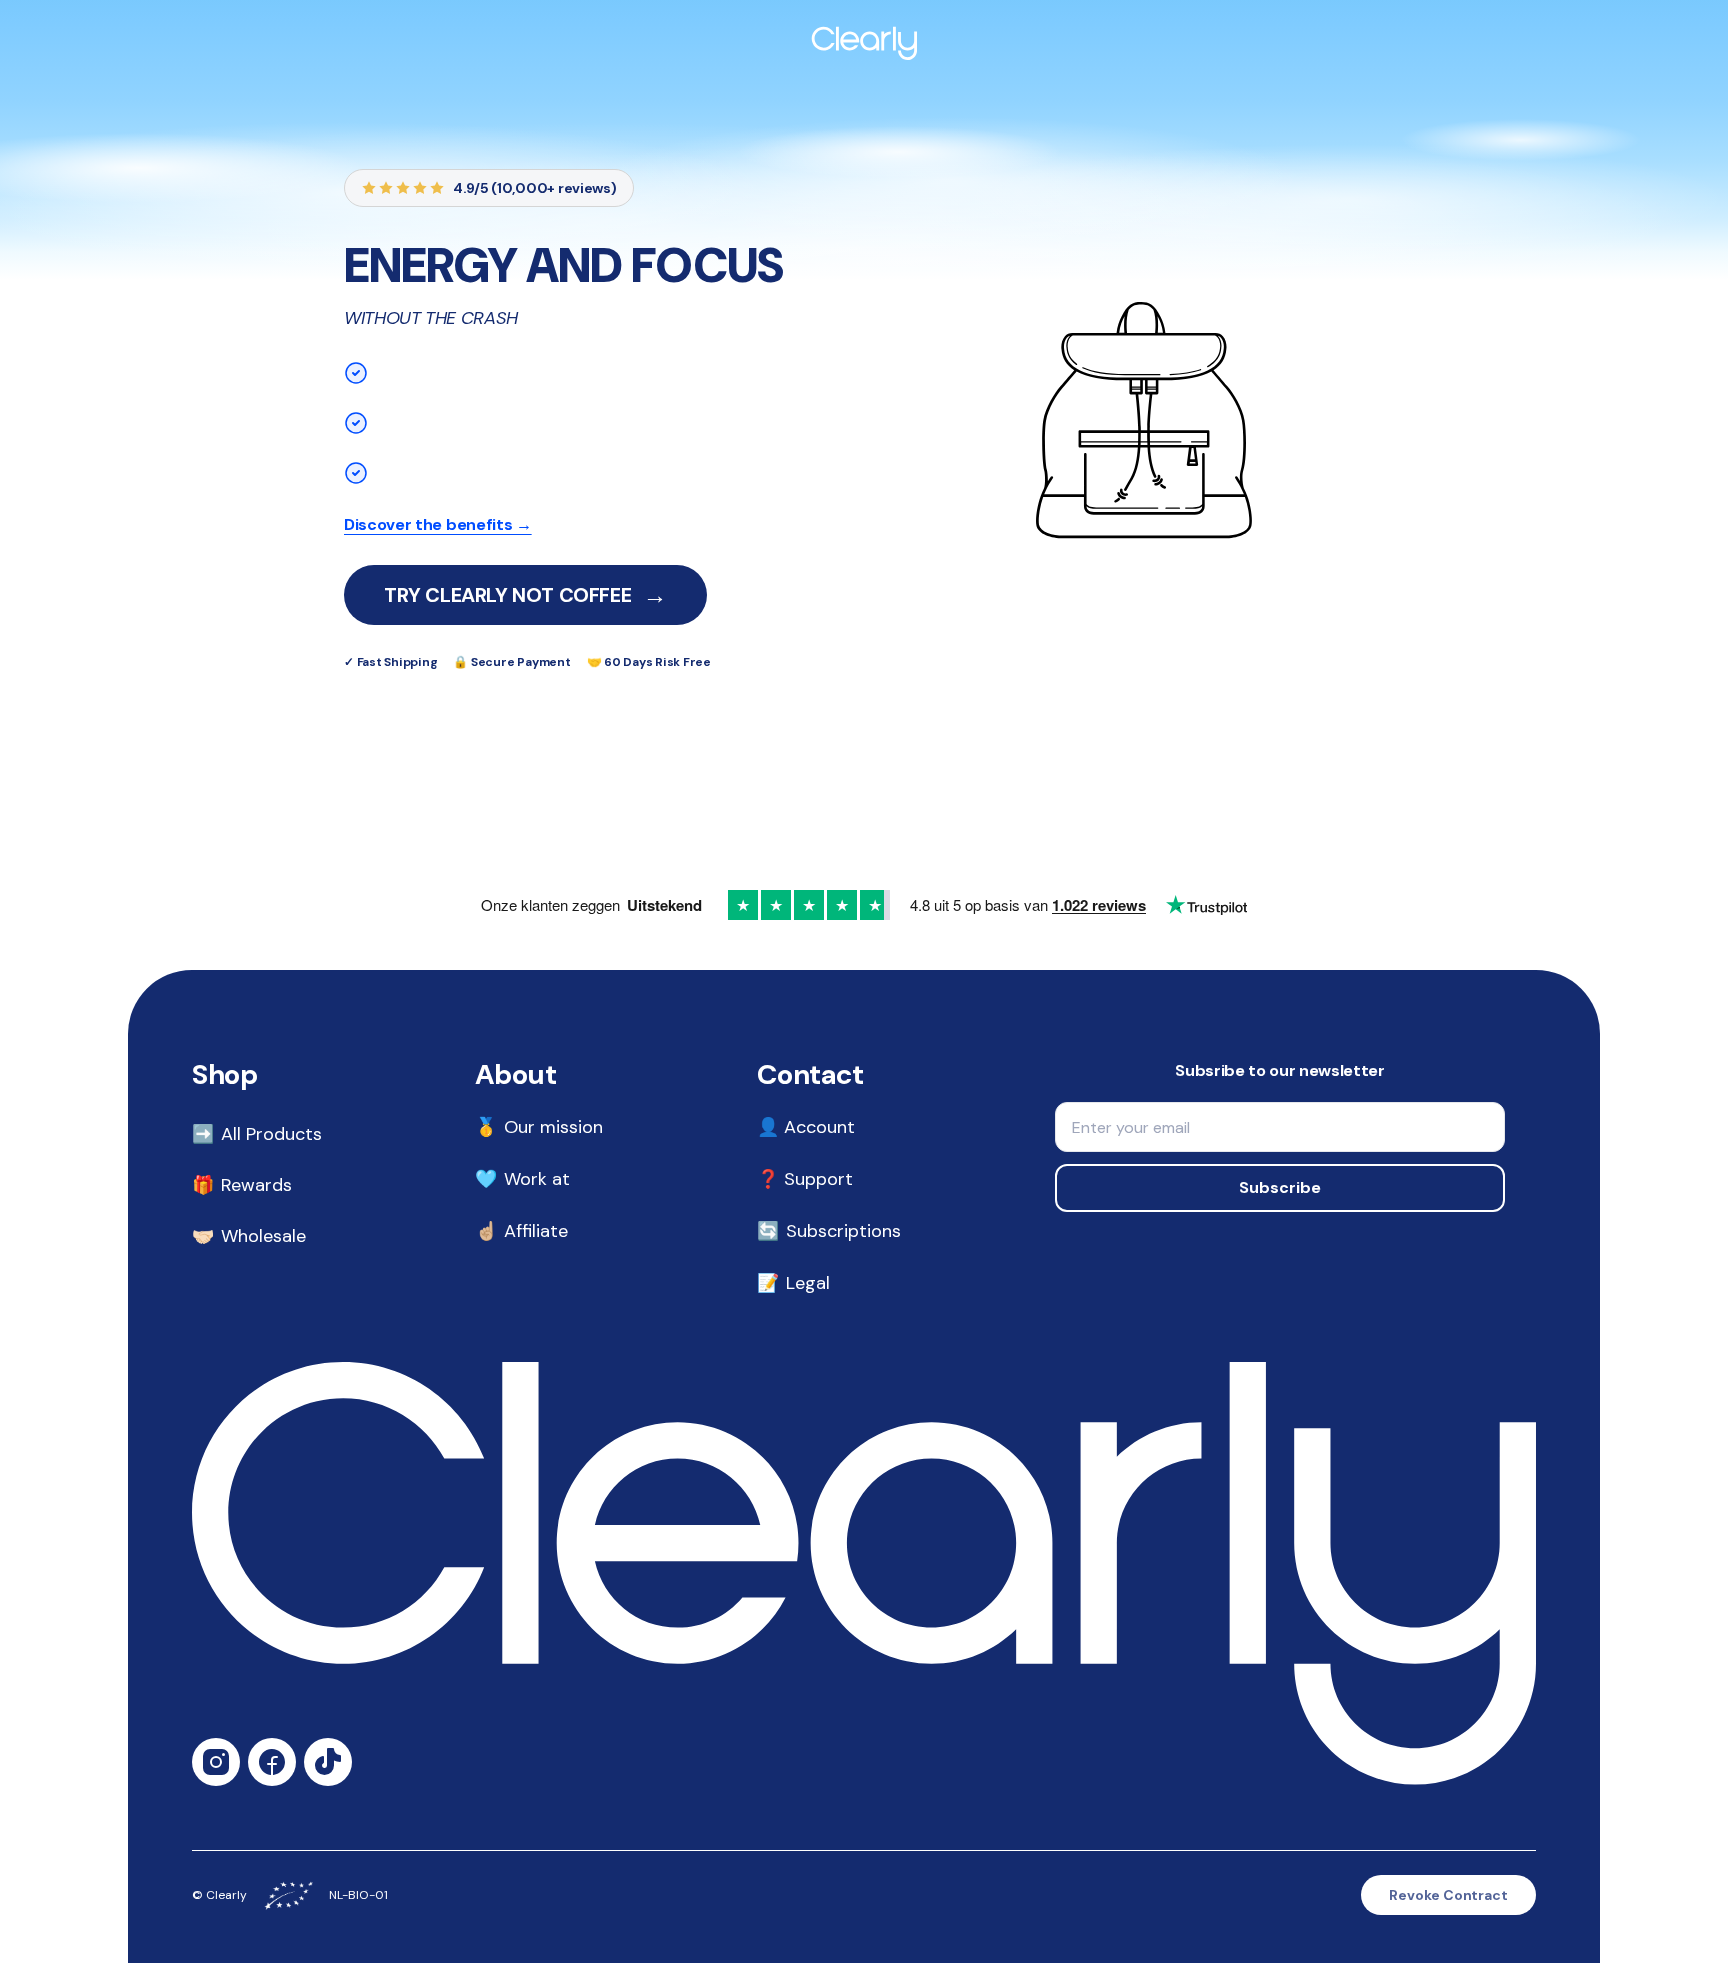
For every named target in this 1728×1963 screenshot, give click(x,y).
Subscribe (1280, 1187)
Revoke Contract (1448, 1895)
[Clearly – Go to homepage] (864, 40)
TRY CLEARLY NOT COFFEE (525, 594)
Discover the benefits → (438, 524)
